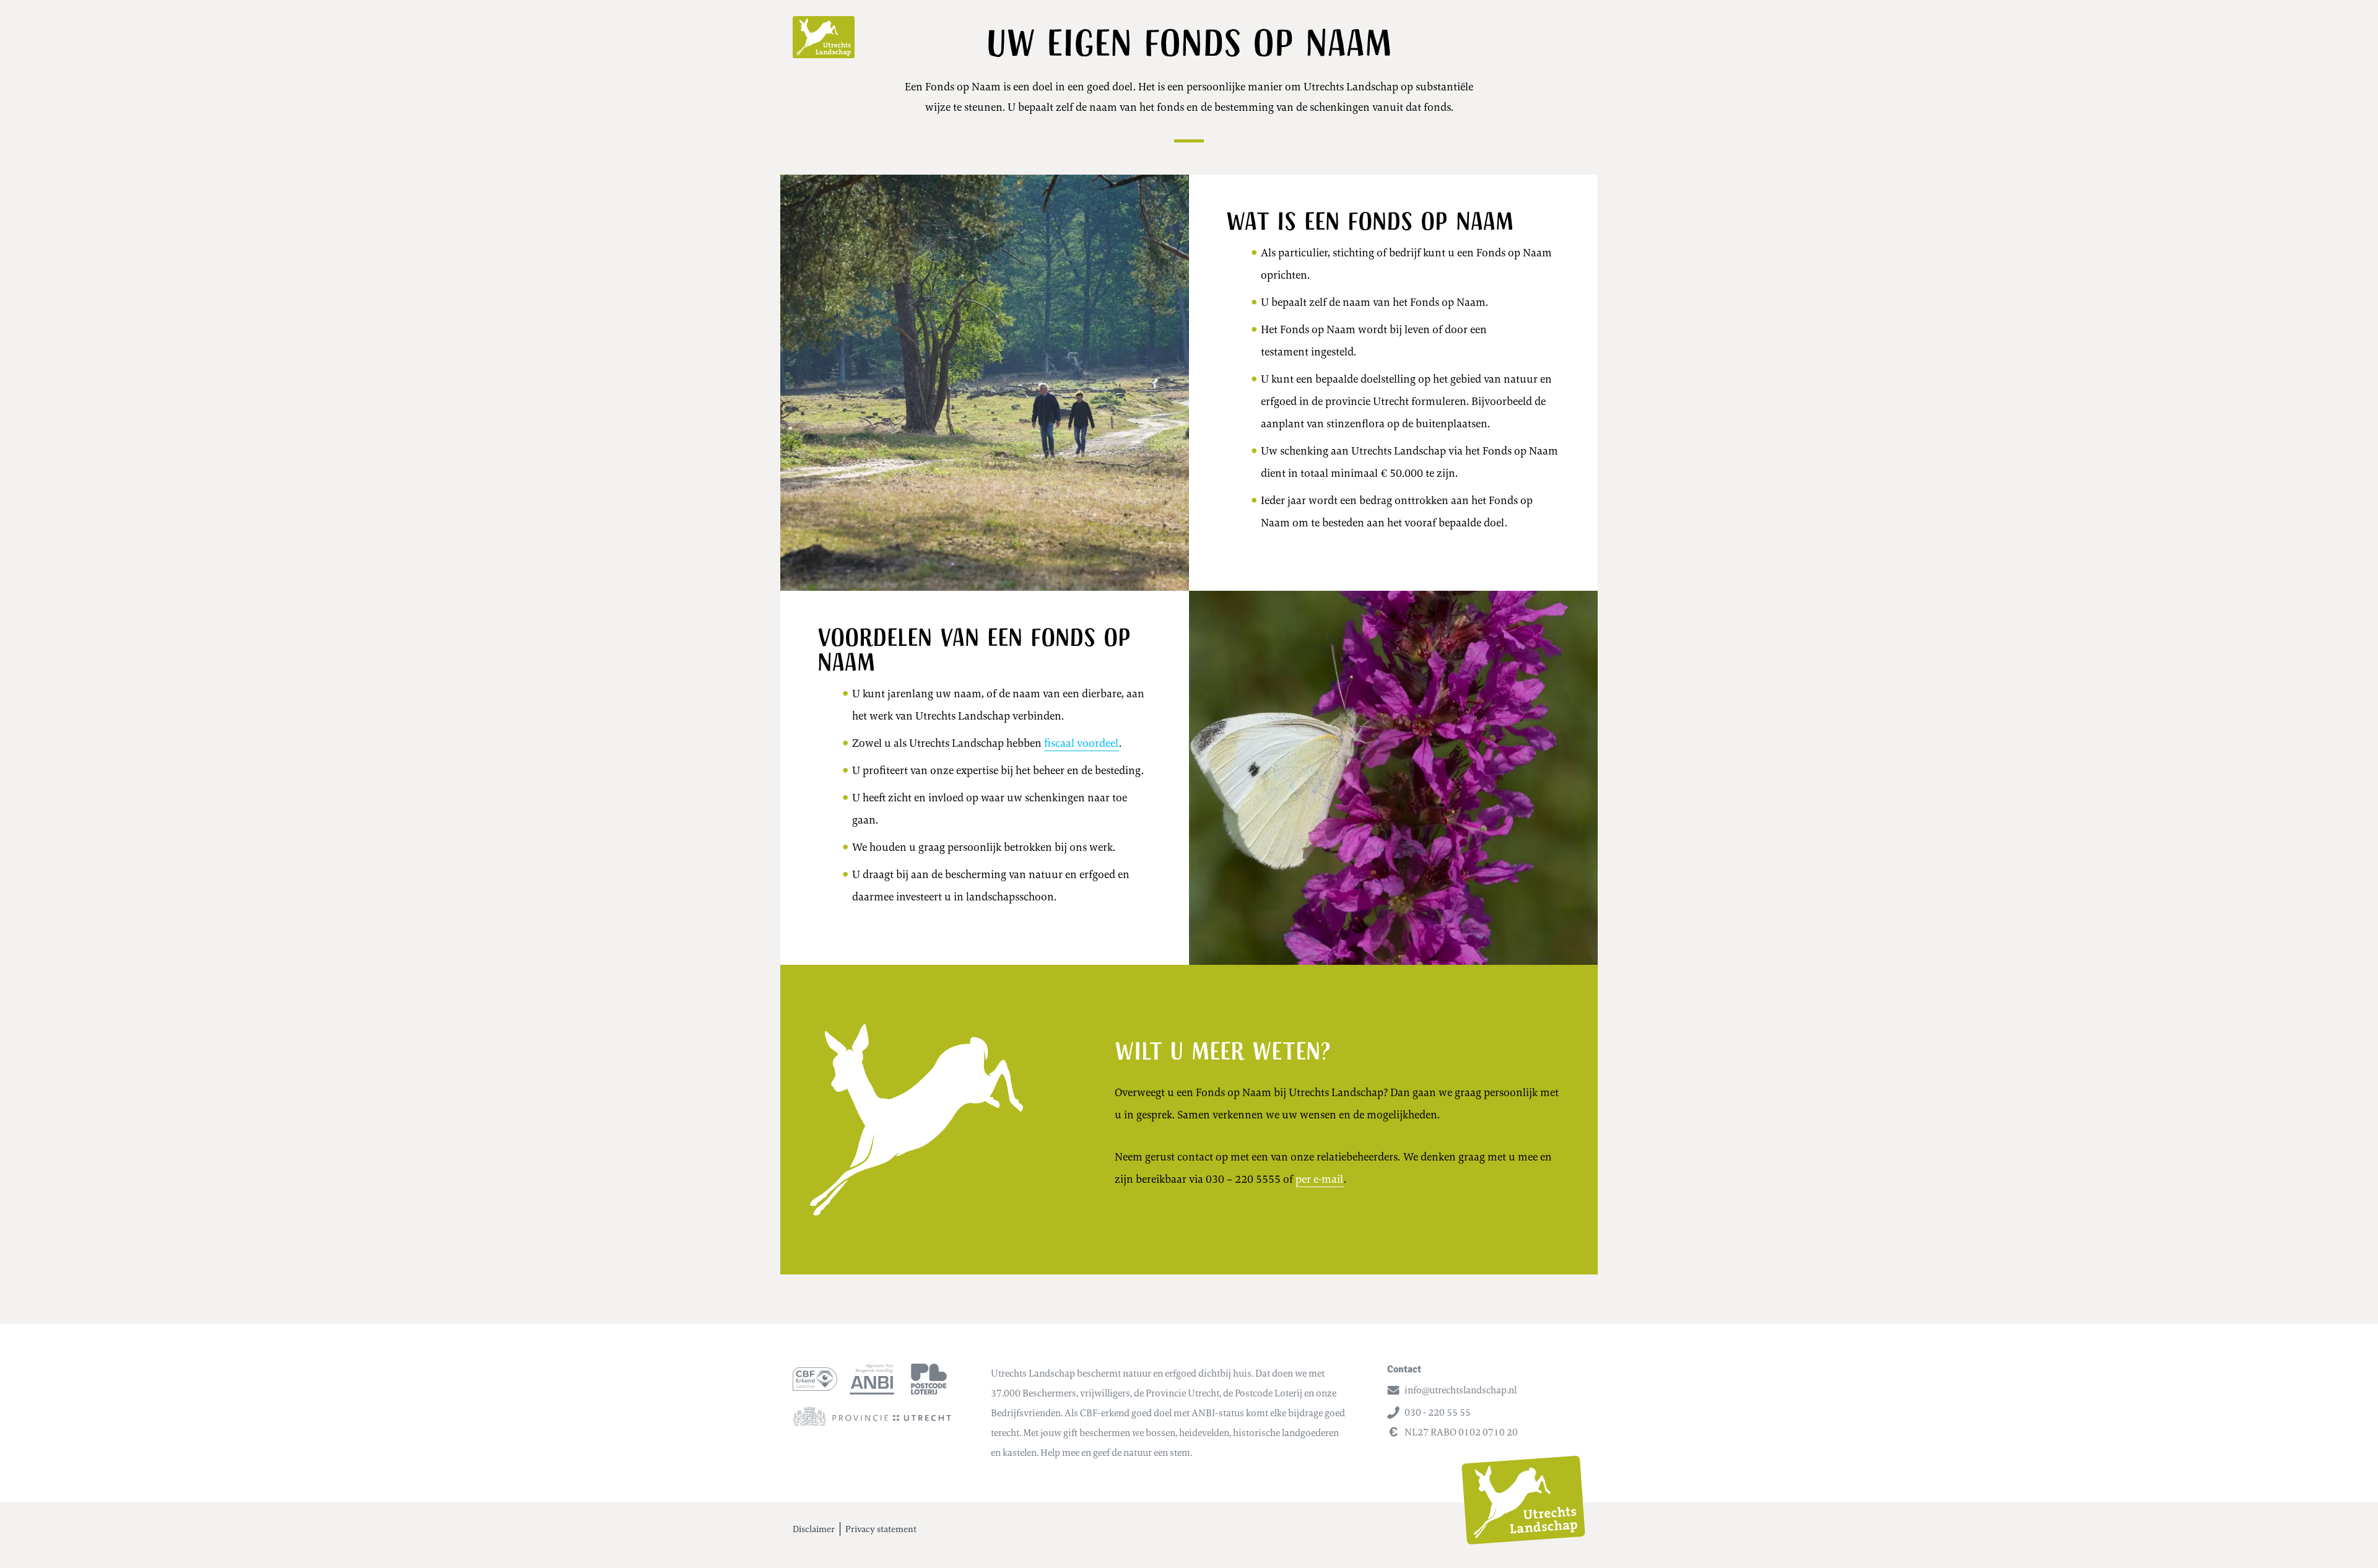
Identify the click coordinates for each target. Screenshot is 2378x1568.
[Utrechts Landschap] (824, 37)
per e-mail (1320, 1179)
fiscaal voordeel (1082, 743)
